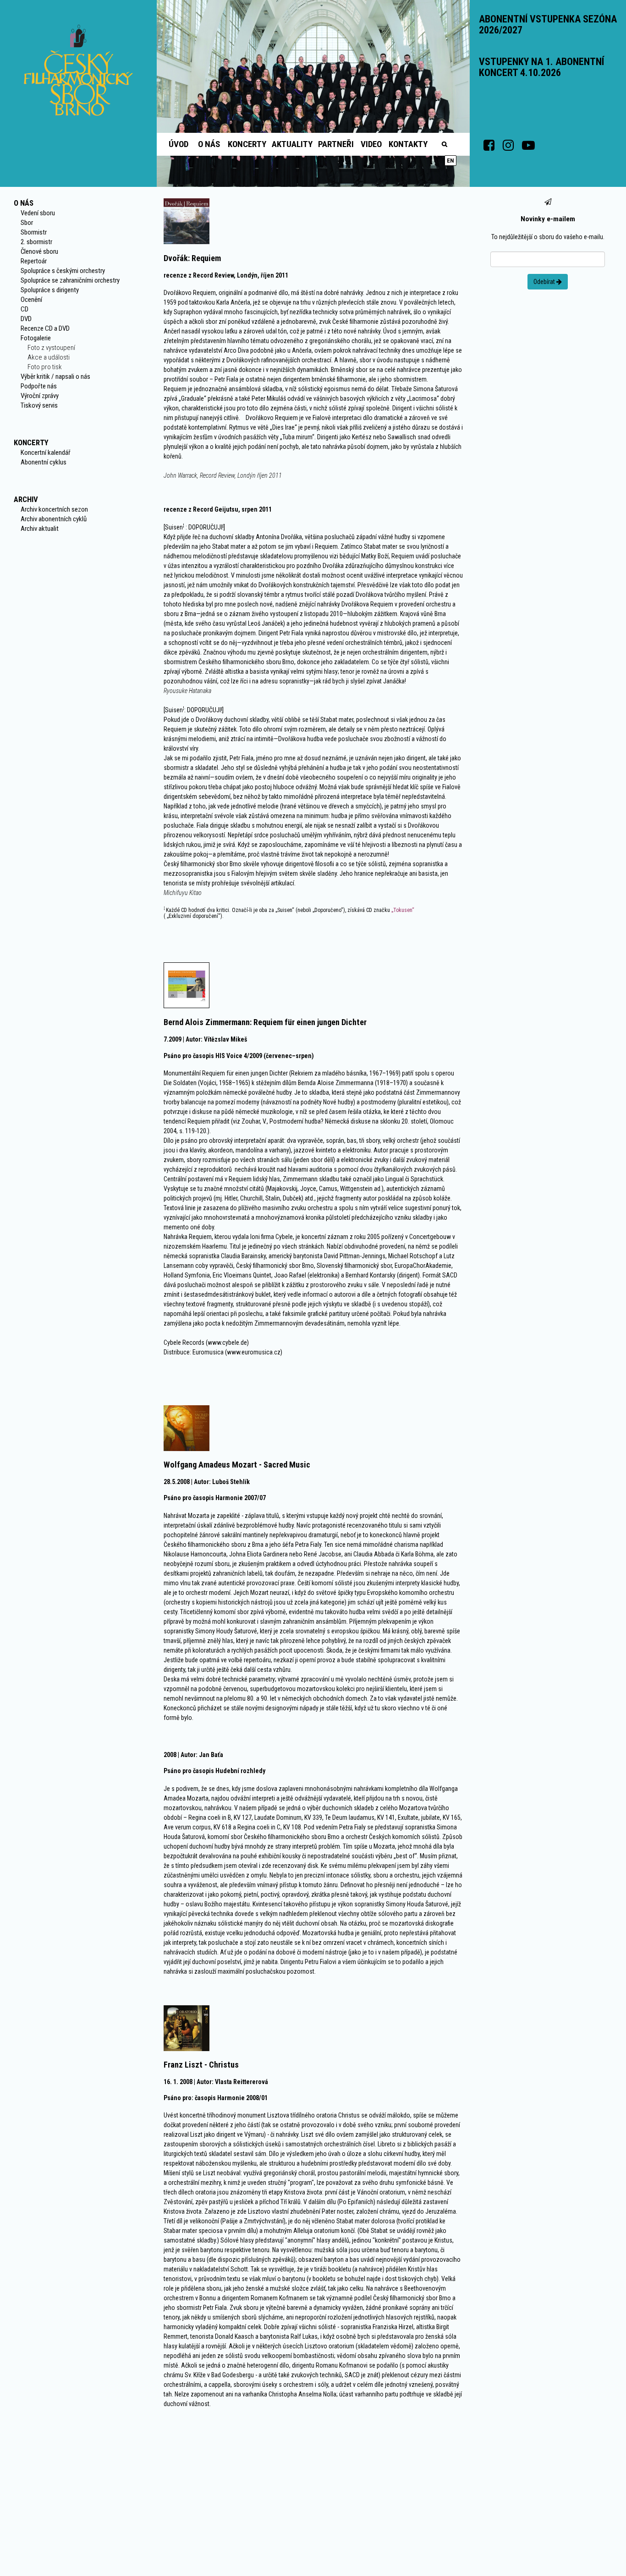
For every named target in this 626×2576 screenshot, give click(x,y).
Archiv (26, 499)
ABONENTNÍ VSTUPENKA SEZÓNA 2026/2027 (548, 25)
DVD (26, 319)
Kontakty (408, 144)
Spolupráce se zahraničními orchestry (70, 280)
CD (25, 309)
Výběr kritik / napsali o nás (55, 377)
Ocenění (31, 300)
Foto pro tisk (45, 367)
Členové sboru (39, 251)
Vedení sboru (38, 213)
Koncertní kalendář (46, 453)
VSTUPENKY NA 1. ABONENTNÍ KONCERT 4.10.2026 (541, 67)
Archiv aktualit (40, 529)
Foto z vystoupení (51, 348)
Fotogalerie (36, 338)
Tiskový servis (39, 405)
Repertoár (34, 261)
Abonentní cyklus (44, 462)
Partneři (336, 144)
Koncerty (247, 144)
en (450, 161)
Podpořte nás (39, 386)
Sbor (27, 223)
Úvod (178, 144)
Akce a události (49, 357)
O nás (209, 144)
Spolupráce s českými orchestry (63, 271)
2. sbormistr (36, 242)
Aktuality (292, 144)
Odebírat (545, 282)
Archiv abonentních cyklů (54, 519)
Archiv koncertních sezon (54, 509)
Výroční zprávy (40, 396)
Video (371, 144)
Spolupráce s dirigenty (50, 290)
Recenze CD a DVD (45, 328)
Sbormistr (34, 232)
